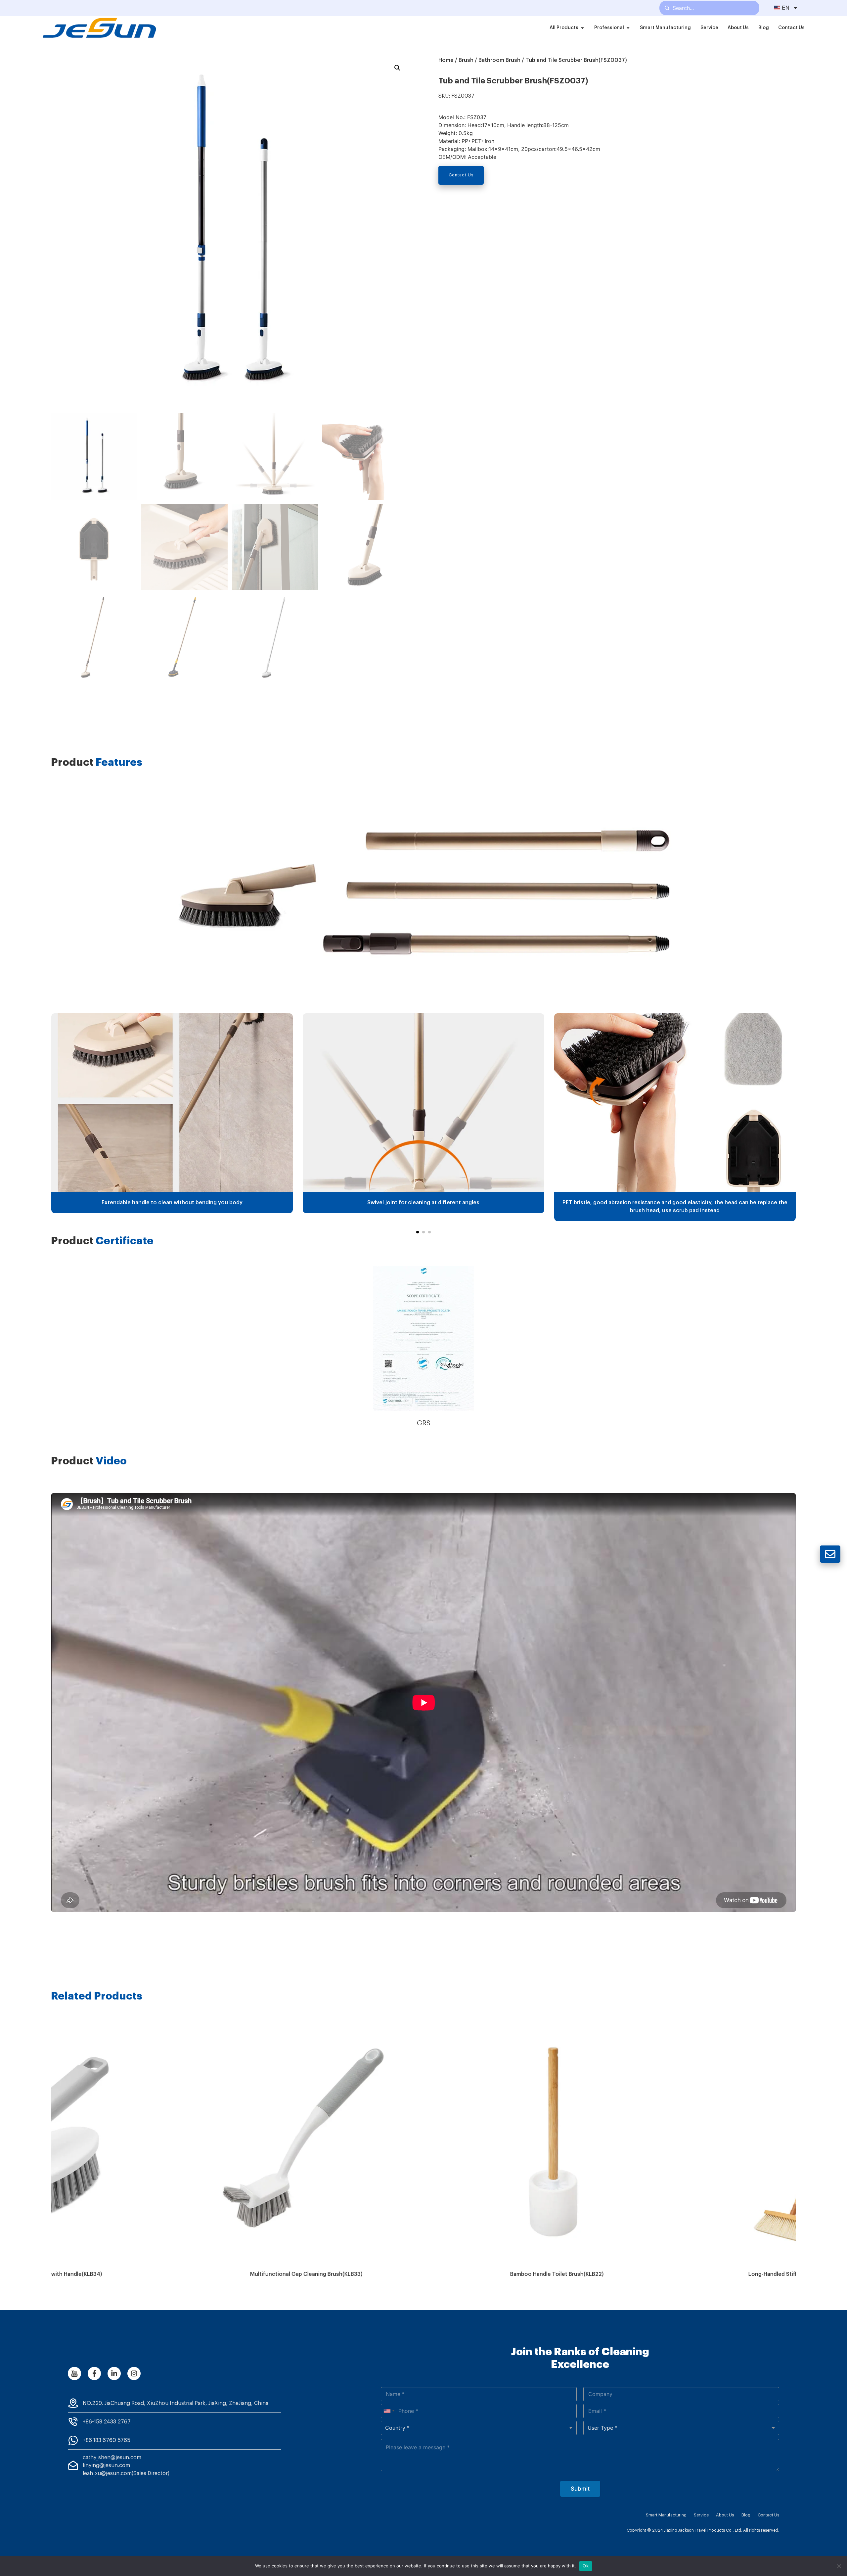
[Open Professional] (628, 28)
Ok (586, 2566)
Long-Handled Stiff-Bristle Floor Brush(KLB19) (423, 2274)
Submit (580, 2489)
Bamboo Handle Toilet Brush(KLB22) (173, 2274)
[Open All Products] (582, 28)
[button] (418, 1232)
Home (446, 60)
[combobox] (389, 2411)
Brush (466, 60)
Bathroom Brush (499, 60)
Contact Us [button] (461, 175)
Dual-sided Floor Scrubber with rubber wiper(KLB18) (674, 2274)
